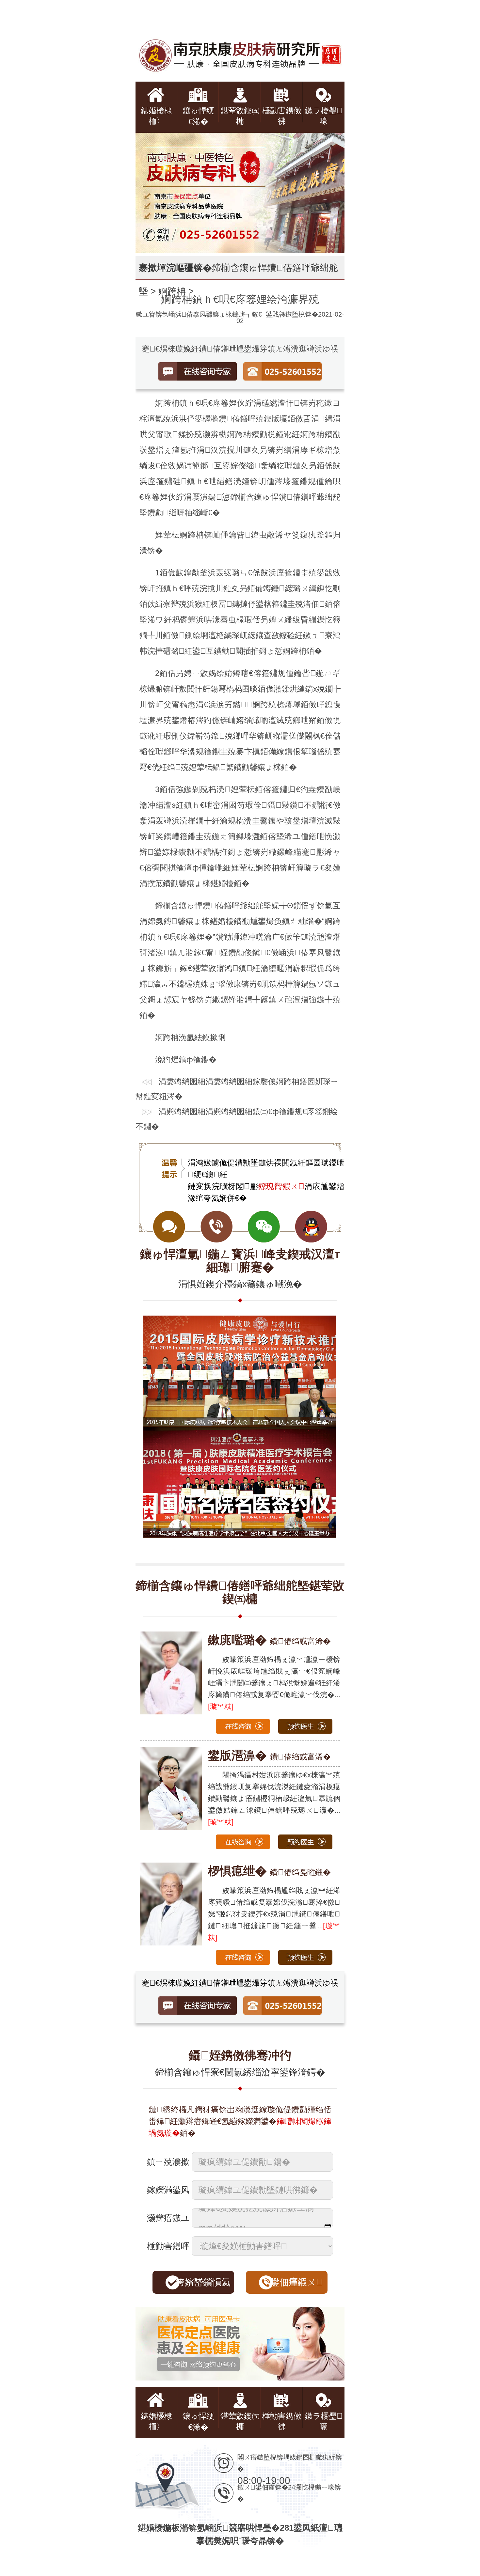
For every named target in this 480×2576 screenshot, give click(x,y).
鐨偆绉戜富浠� (269, 1641)
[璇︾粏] (221, 1706)
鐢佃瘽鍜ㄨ (297, 2282)
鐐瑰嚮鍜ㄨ (281, 1186)
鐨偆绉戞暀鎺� (269, 1872)
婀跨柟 (172, 291)
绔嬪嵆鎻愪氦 (203, 2282)
